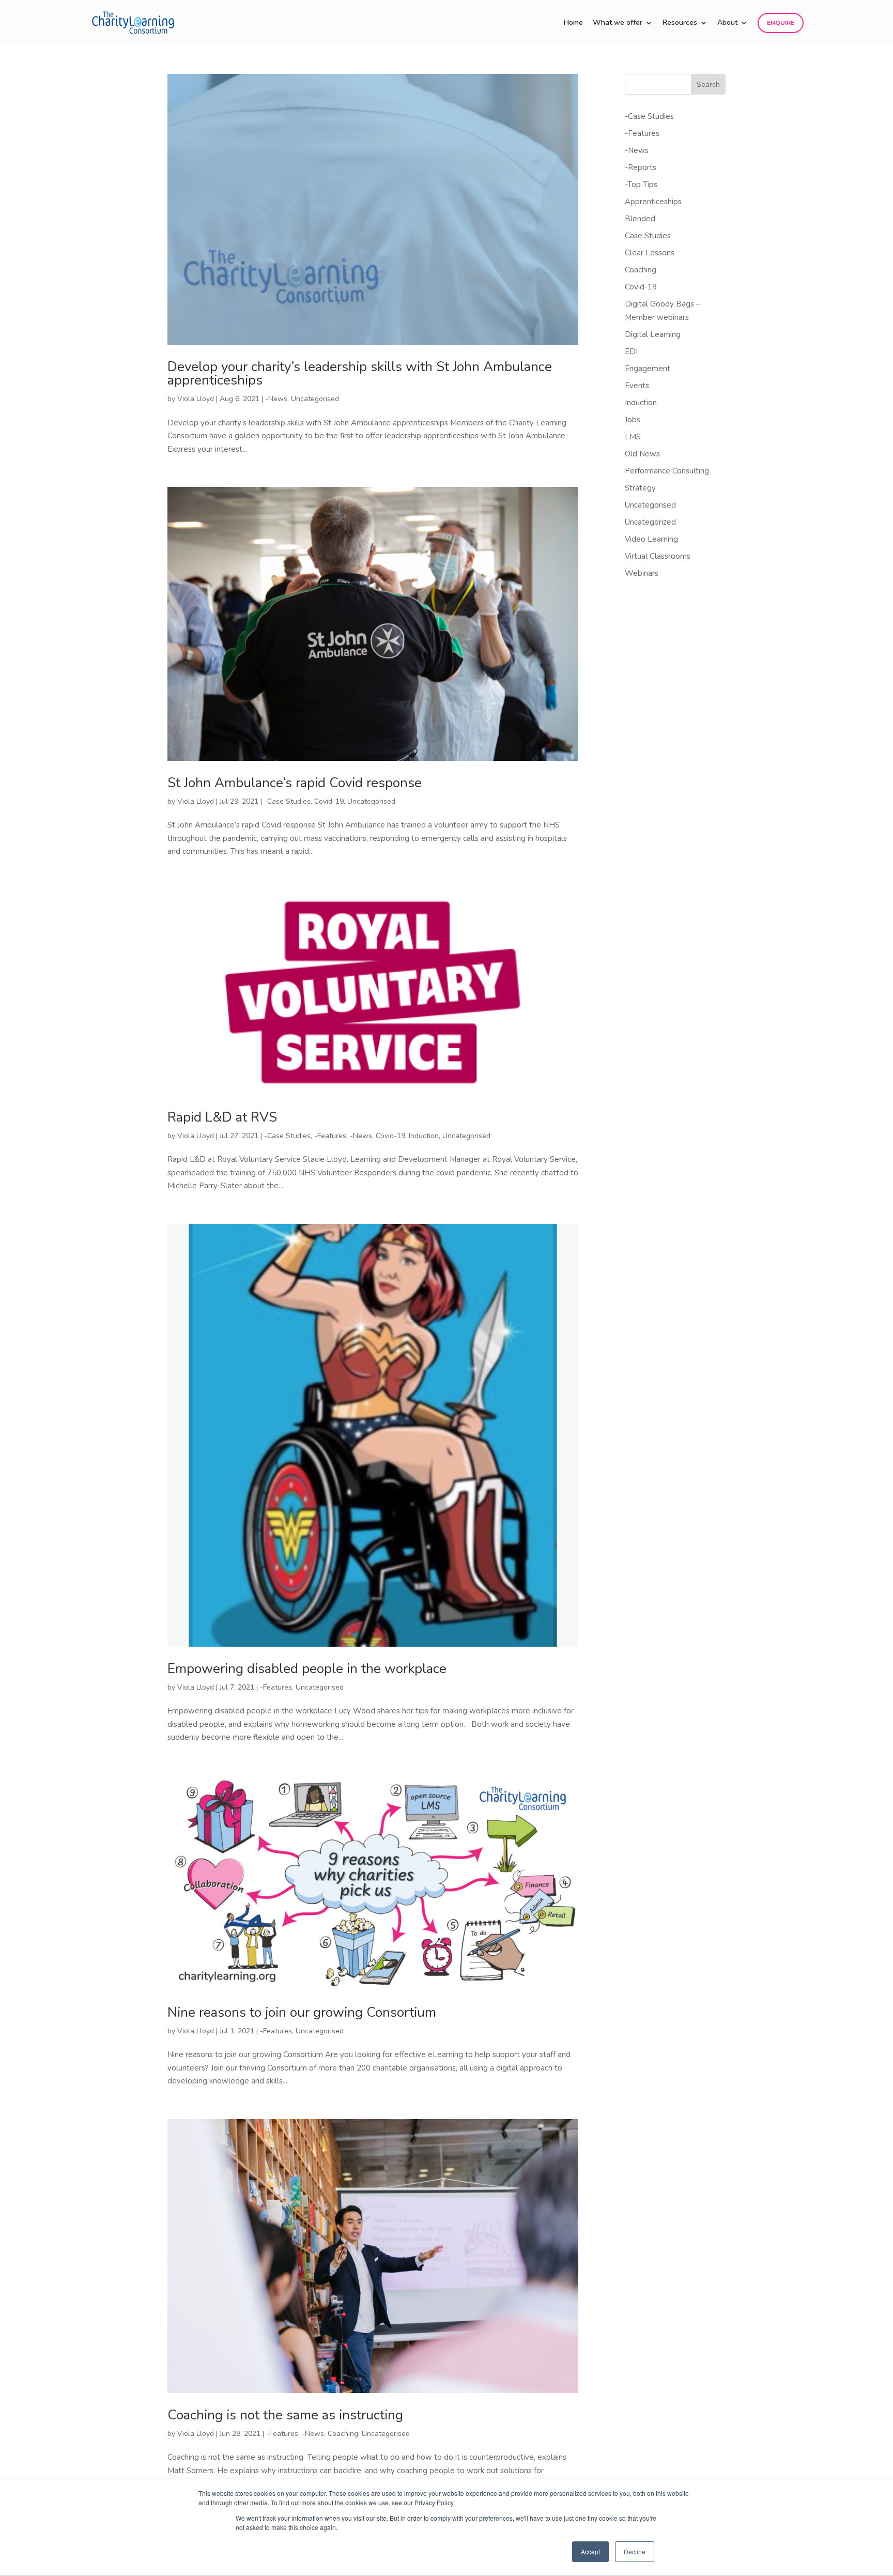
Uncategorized (650, 522)
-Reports (641, 167)
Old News (642, 454)
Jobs (633, 420)
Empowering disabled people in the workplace (307, 1669)
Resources (680, 23)
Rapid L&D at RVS (222, 1117)
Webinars (642, 573)
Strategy (640, 488)
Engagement (648, 369)
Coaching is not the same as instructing (285, 2415)
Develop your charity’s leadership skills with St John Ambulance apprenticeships (360, 373)
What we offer (618, 23)
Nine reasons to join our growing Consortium (302, 2012)
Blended (640, 219)
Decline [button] (635, 2551)
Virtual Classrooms (658, 556)
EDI (631, 351)
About (727, 23)
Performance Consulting (667, 471)
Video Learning (651, 539)
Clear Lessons (650, 253)
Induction (424, 1136)
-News (276, 399)
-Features (330, 1136)
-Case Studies (287, 801)
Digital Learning (653, 334)
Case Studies (648, 236)
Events (637, 386)
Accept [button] (590, 2551)
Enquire (781, 23)
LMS (633, 437)
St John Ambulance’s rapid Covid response (295, 783)
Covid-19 (329, 801)
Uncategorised (315, 399)
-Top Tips (641, 185)
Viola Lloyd (196, 399)
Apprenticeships (653, 202)
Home (573, 23)
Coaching (343, 2434)
